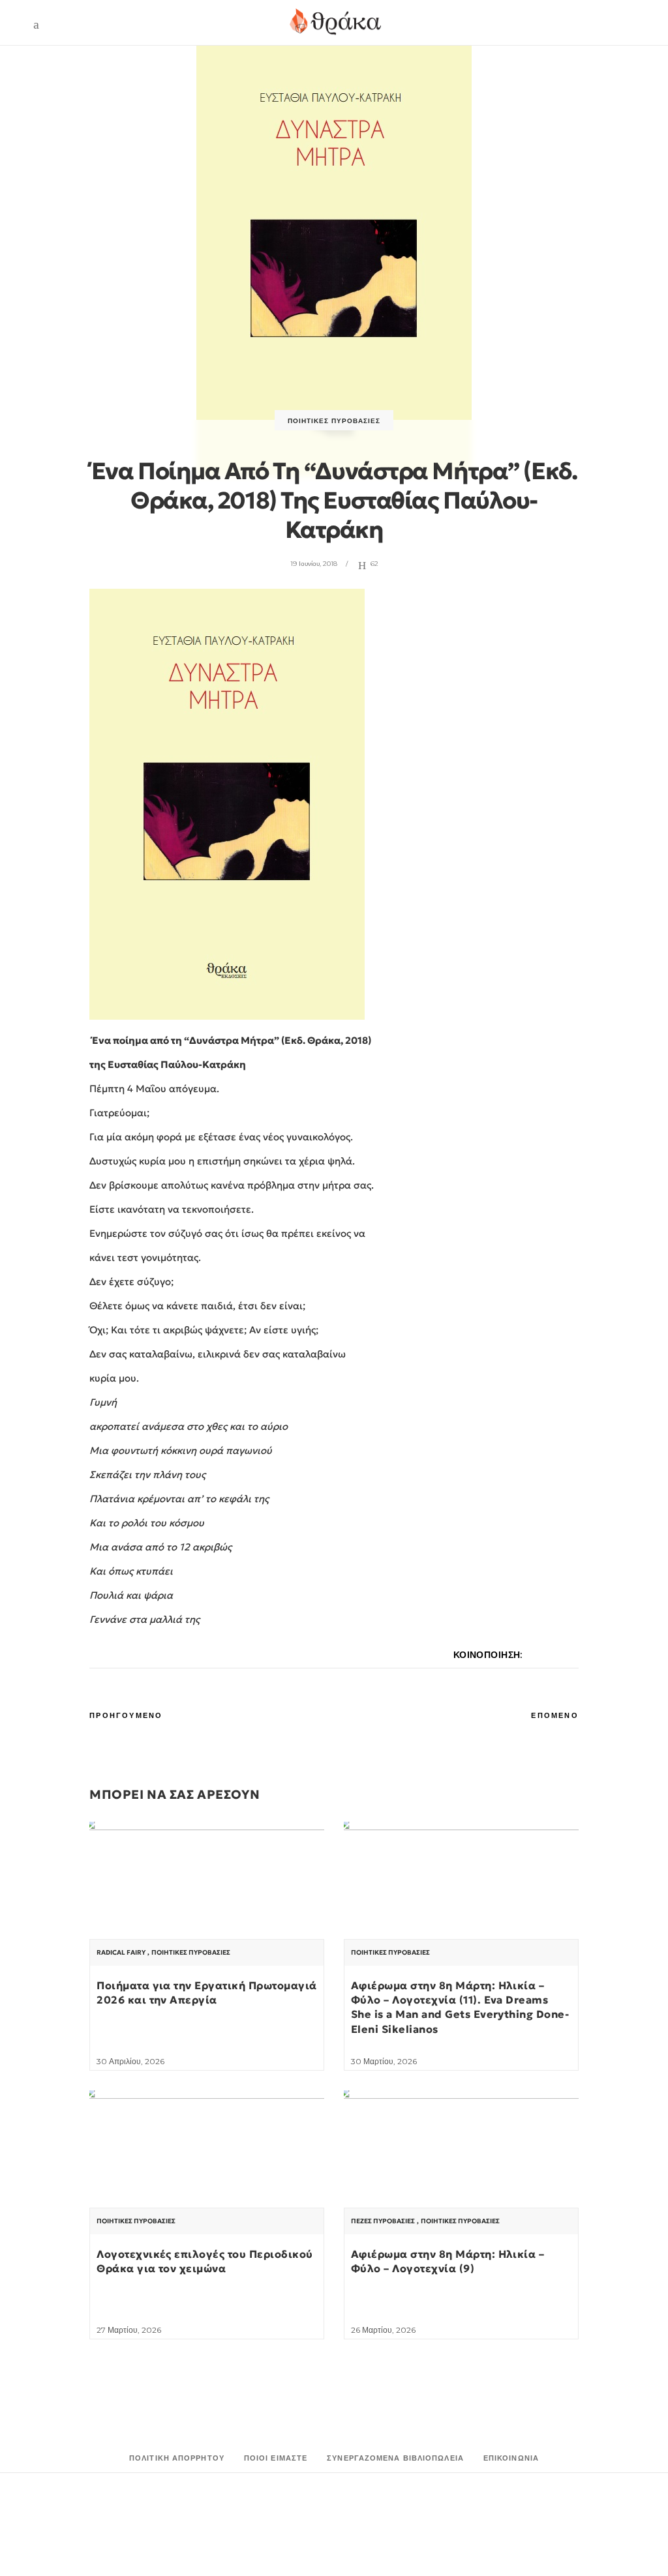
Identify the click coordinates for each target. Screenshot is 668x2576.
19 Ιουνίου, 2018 (314, 564)
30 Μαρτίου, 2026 (384, 2061)
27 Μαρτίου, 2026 (129, 2330)
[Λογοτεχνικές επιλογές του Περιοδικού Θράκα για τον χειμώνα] (207, 2178)
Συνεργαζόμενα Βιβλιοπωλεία (395, 2458)
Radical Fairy (121, 1953)
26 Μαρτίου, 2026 (383, 2330)
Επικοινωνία (511, 2458)
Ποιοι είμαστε (276, 2458)
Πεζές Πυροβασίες (383, 2221)
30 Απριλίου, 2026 (130, 2061)
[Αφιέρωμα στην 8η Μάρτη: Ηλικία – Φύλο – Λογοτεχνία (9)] (461, 2178)
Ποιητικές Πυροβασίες (334, 421)
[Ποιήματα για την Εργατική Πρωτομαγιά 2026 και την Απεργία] (207, 1910)
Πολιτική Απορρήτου (177, 2458)
